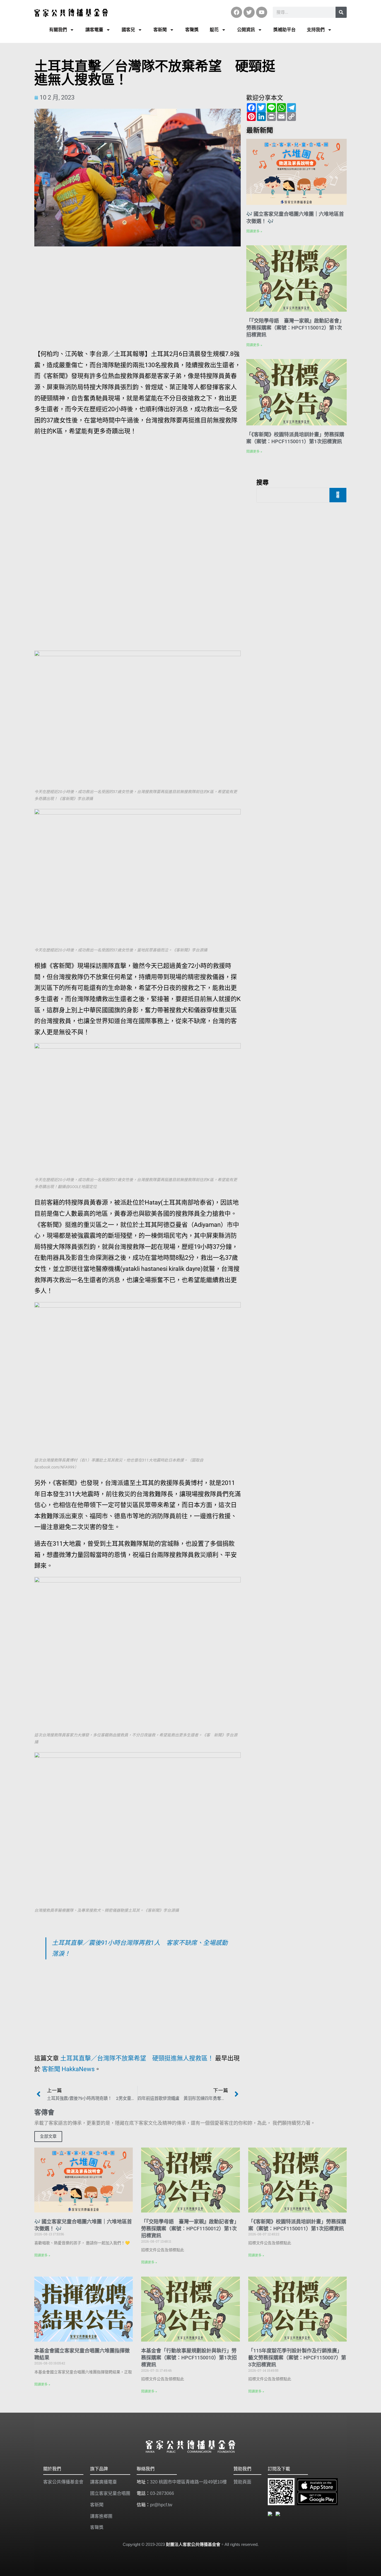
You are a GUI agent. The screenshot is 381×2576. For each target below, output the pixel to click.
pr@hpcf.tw (161, 2505)
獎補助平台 (284, 30)
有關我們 (58, 30)
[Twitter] (249, 12)
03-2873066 (162, 2493)
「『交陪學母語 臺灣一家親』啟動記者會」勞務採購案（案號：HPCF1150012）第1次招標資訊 (295, 328)
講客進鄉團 (101, 2516)
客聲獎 (192, 30)
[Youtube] (262, 12)
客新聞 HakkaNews (68, 2069)
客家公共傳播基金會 (63, 2482)
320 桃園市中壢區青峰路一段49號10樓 (188, 2482)
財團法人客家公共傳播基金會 (193, 2544)
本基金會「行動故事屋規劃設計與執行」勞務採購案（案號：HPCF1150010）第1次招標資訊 (189, 2358)
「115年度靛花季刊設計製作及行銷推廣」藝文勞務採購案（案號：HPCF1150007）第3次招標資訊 (297, 2358)
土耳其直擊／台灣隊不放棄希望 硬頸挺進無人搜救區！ (137, 2058)
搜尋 (262, 482)
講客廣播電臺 (103, 2482)
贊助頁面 (242, 2482)
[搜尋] (341, 12)
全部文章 (48, 2136)
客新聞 (160, 30)
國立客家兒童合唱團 (110, 2493)
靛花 (214, 30)
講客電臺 (94, 30)
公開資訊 (246, 30)
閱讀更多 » (254, 231)
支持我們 (316, 30)
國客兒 (128, 30)
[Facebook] (237, 12)
